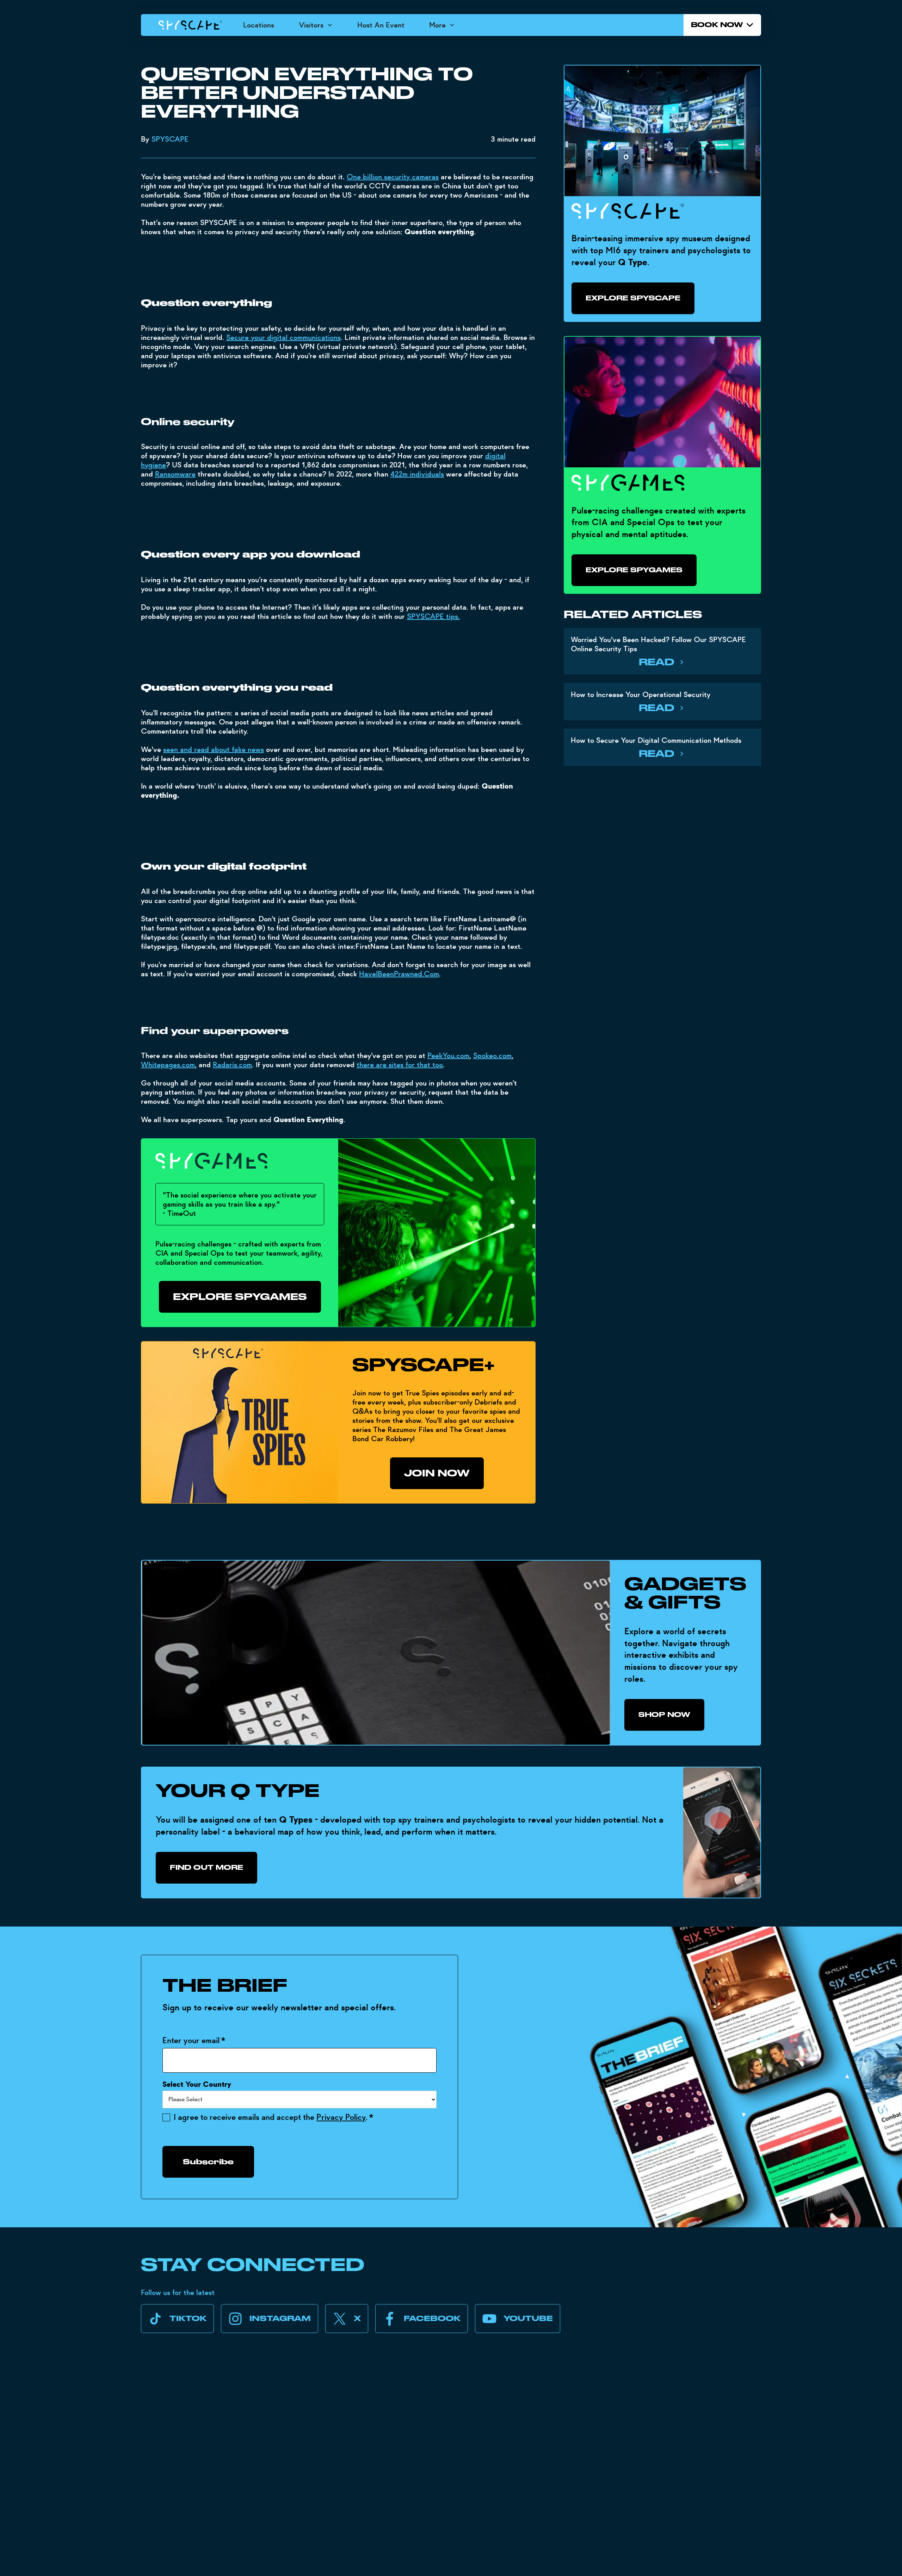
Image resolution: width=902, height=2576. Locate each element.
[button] (316, 25)
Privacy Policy (341, 2117)
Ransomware (175, 474)
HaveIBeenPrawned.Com (399, 974)
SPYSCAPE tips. (433, 616)
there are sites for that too (400, 1065)
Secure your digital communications (283, 337)
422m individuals (417, 474)
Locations (259, 25)
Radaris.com (232, 1065)
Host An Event (381, 25)
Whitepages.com (168, 1065)
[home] (190, 25)
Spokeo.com (492, 1056)
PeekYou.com (448, 1056)
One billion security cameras (393, 177)
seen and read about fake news (214, 749)
